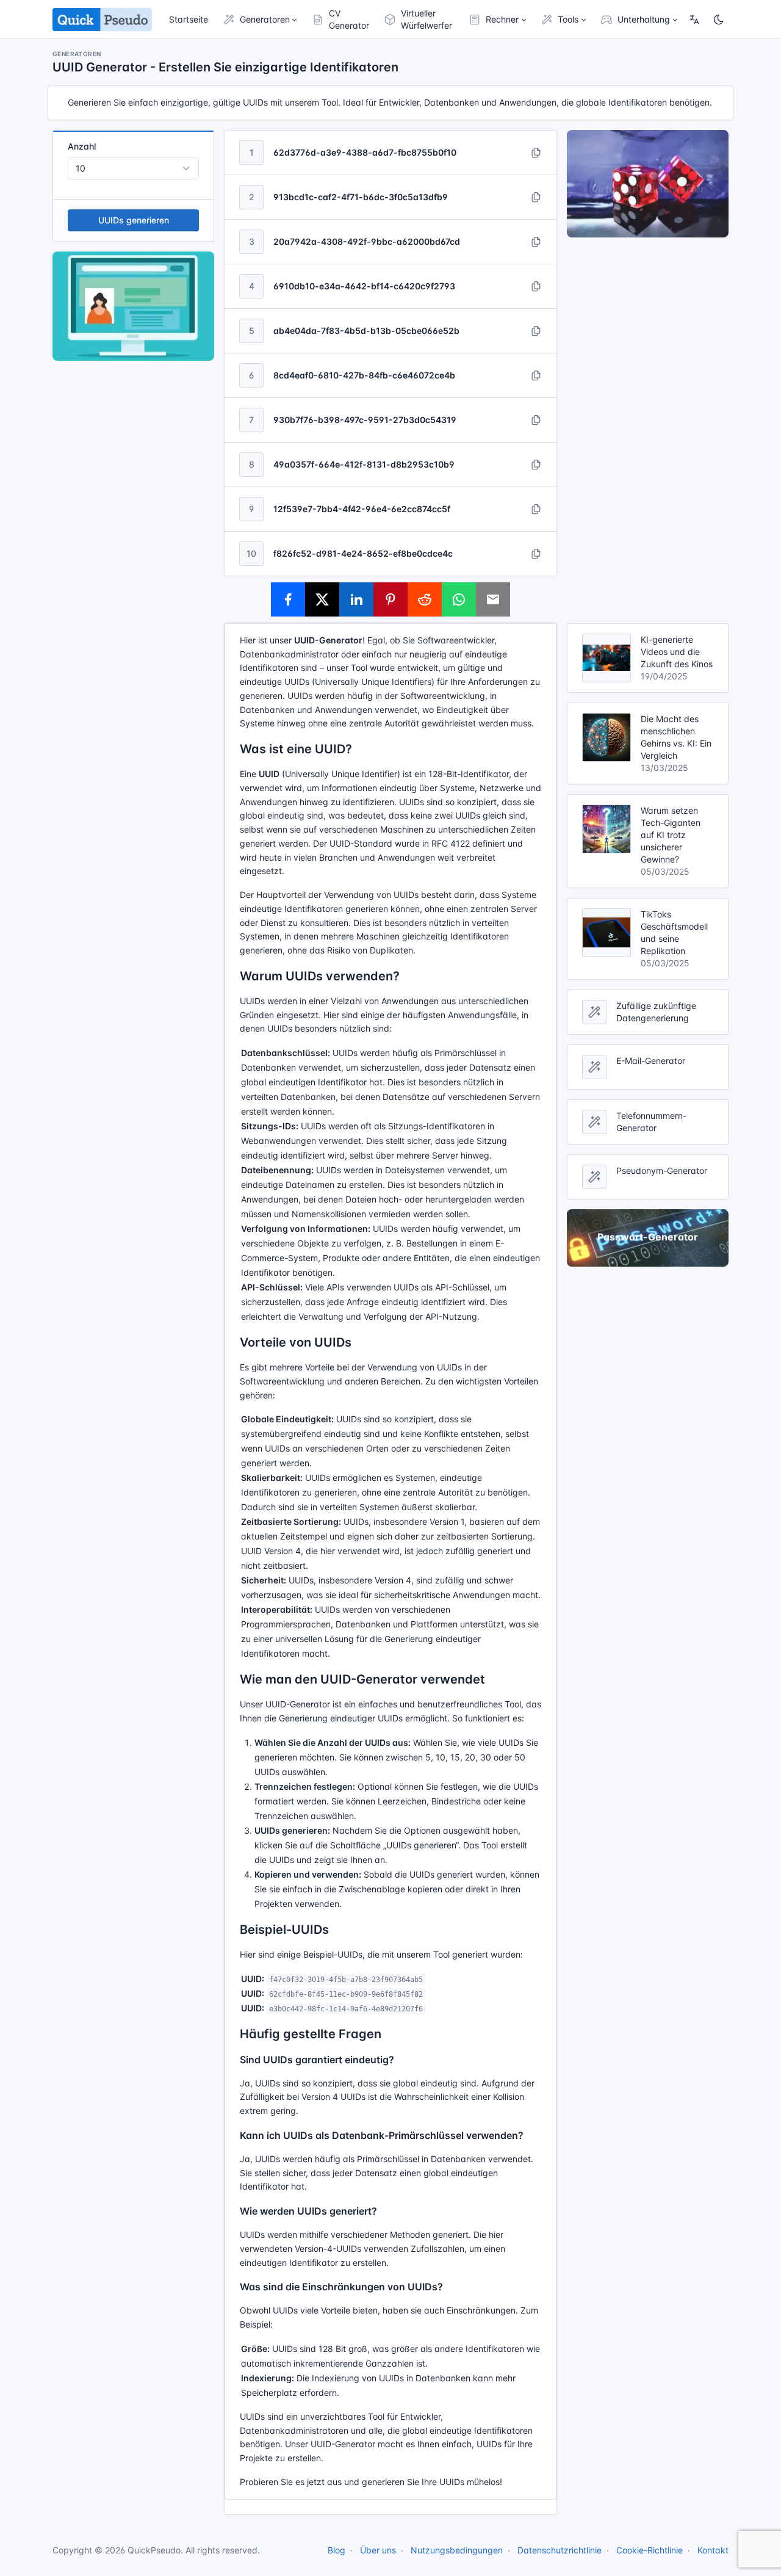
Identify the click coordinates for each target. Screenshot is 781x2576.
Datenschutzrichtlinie (560, 2550)
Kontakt (713, 2550)
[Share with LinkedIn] (356, 599)
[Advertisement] (648, 430)
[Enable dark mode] (719, 20)
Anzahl (82, 146)
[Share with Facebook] (288, 599)
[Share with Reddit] (425, 599)
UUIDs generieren (134, 220)
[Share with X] (322, 599)
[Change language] (694, 20)
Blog (337, 2550)
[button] (260, 20)
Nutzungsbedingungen (457, 2550)
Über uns (378, 2550)
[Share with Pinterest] (390, 599)
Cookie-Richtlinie (650, 2550)
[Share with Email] (493, 599)
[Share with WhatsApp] (459, 599)
